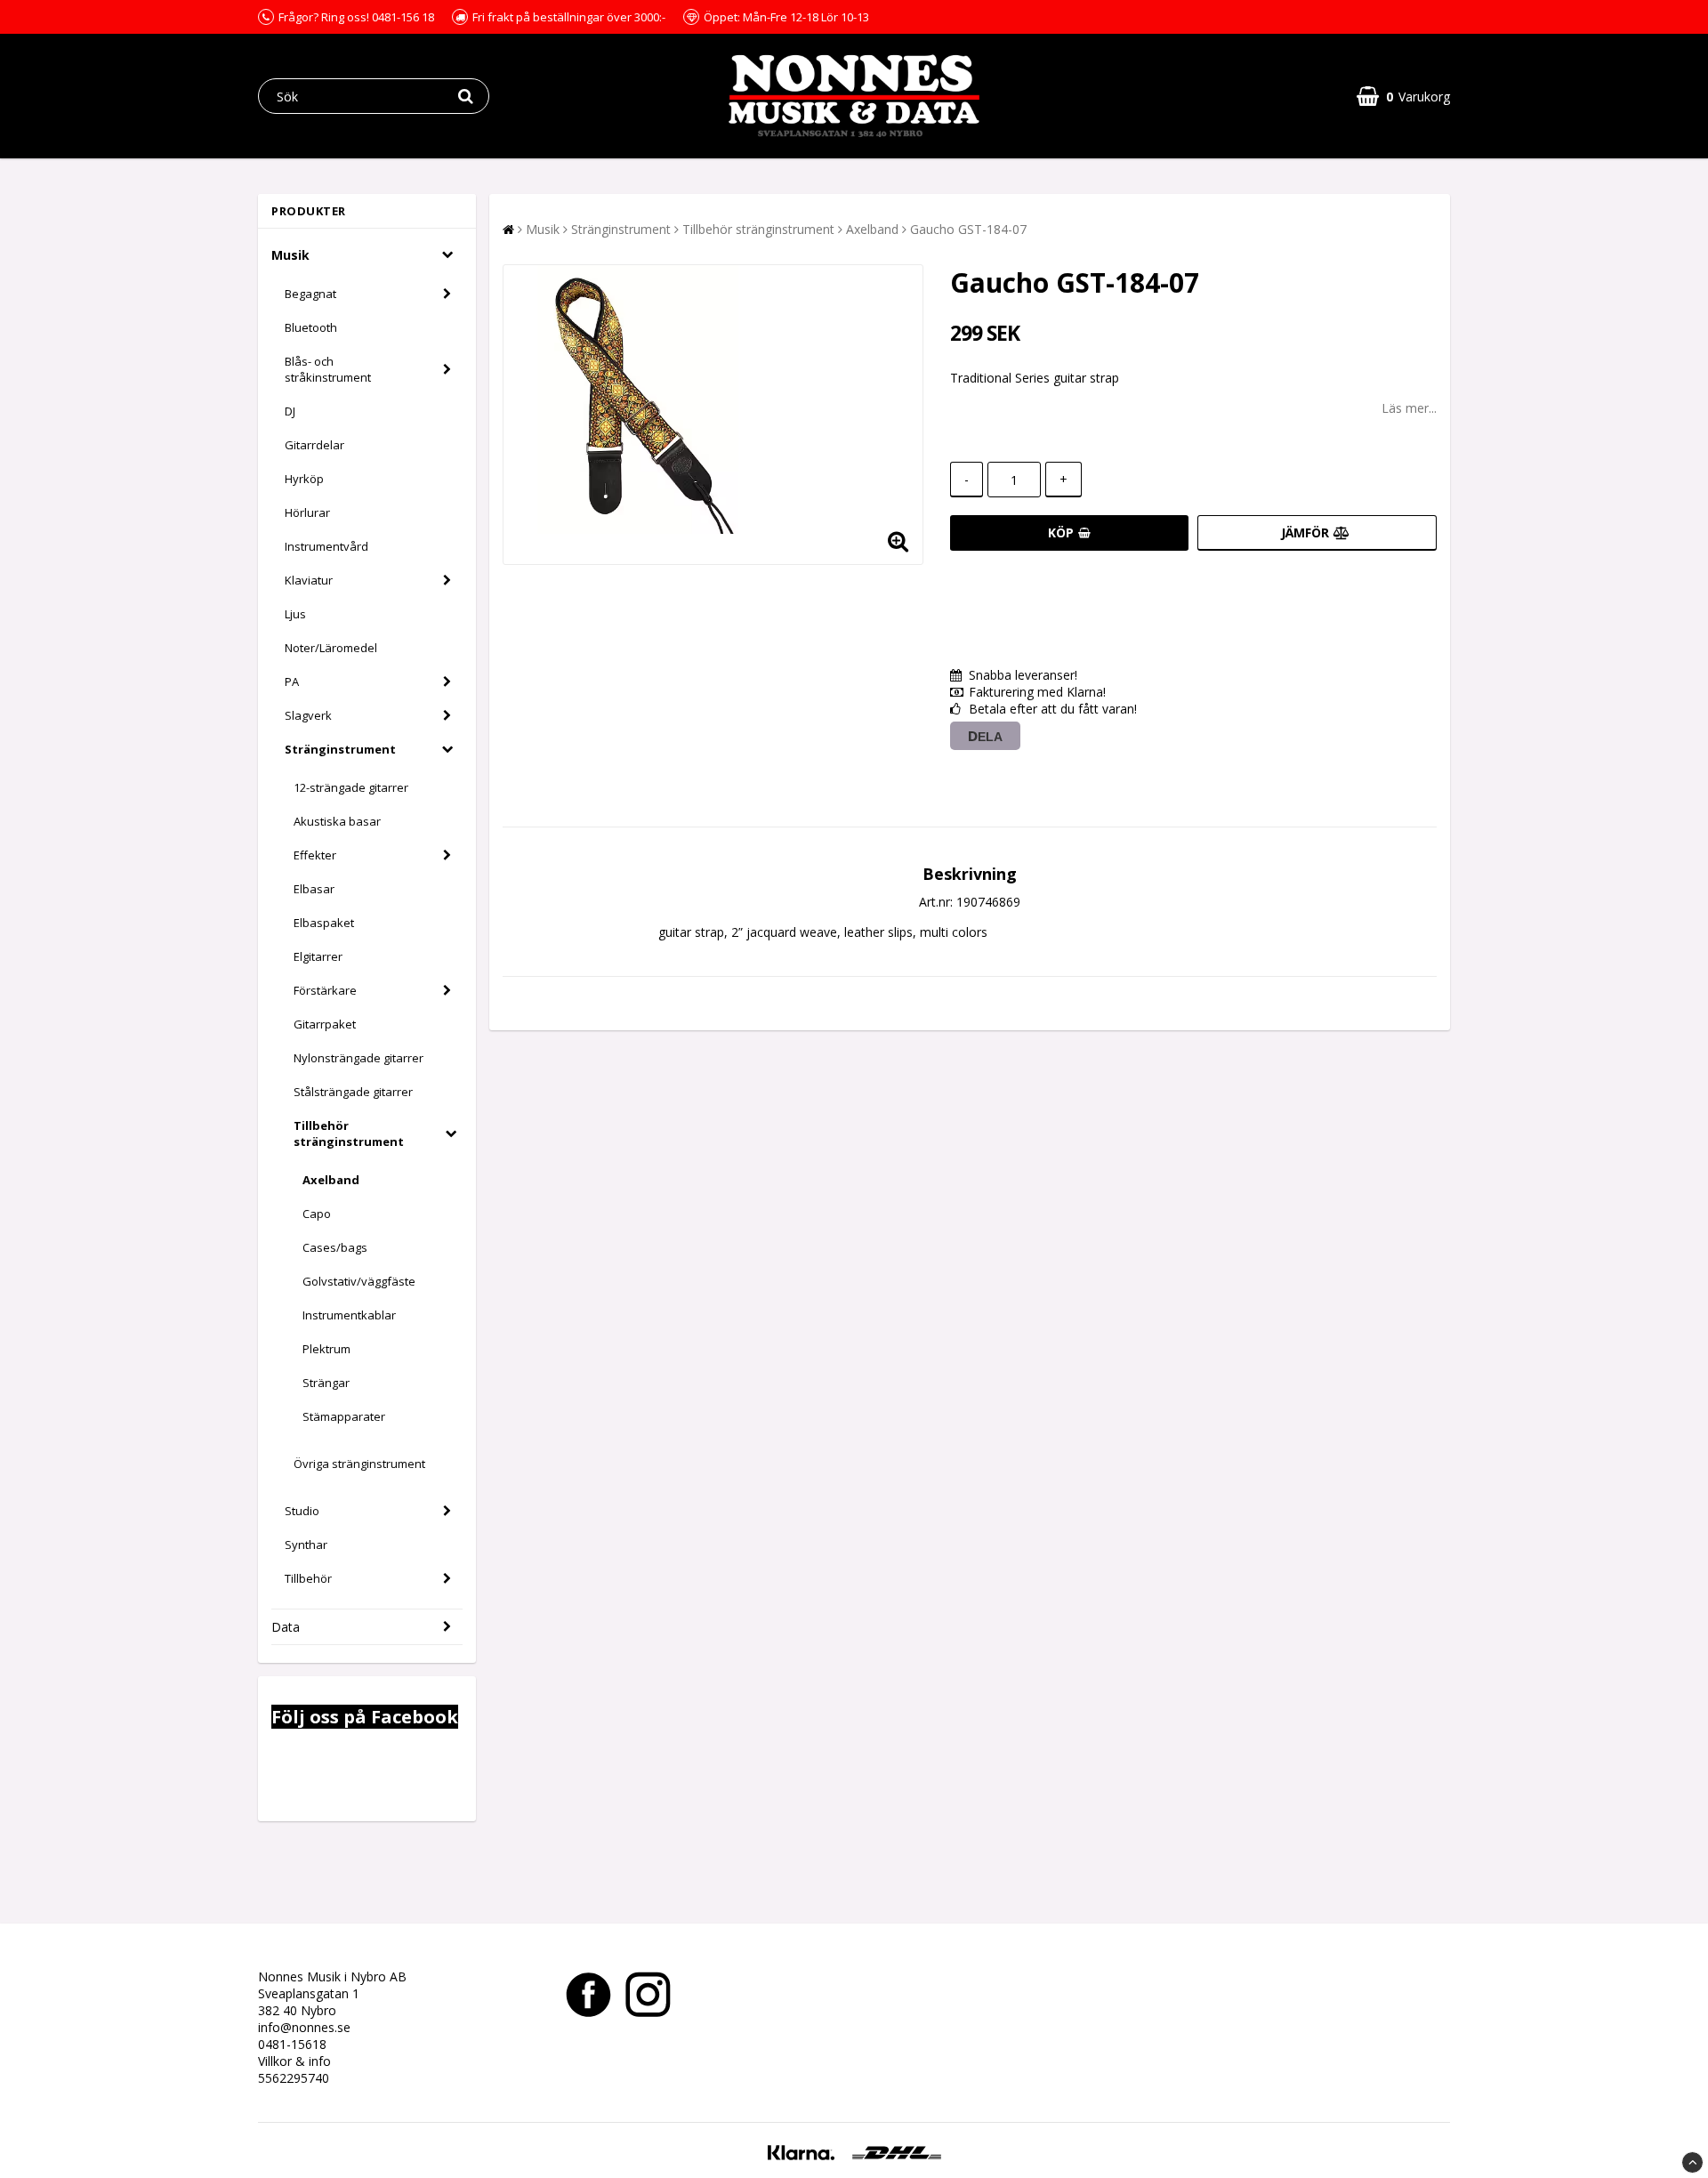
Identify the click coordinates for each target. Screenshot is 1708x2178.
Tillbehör (308, 1578)
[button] (1403, 97)
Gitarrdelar (314, 445)
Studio (302, 1511)
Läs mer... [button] (1409, 408)
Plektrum (326, 1349)
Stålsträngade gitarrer (353, 1092)
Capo (317, 1214)
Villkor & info (294, 2061)
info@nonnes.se (304, 2027)
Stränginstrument (340, 749)
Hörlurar (307, 512)
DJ (290, 411)
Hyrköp (304, 479)
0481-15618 (292, 2044)
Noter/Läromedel (331, 648)
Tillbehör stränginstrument (349, 1133)
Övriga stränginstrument (359, 1464)
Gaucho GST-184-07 (968, 229)
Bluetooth (311, 327)
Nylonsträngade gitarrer (359, 1058)
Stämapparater (344, 1416)
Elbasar (314, 889)
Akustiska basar (337, 821)
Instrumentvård (326, 546)
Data (286, 1627)
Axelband (331, 1180)
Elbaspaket (324, 923)
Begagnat (310, 294)
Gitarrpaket (325, 1024)
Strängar (326, 1383)
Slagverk (308, 715)
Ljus (295, 614)
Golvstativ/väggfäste (359, 1281)
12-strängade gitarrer (351, 787)
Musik (290, 255)
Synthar (306, 1545)
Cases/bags (335, 1247)
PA (292, 682)
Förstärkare (325, 990)
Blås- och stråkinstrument (328, 369)
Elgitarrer (318, 956)
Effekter (315, 855)
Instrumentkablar (349, 1315)
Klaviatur (309, 580)
